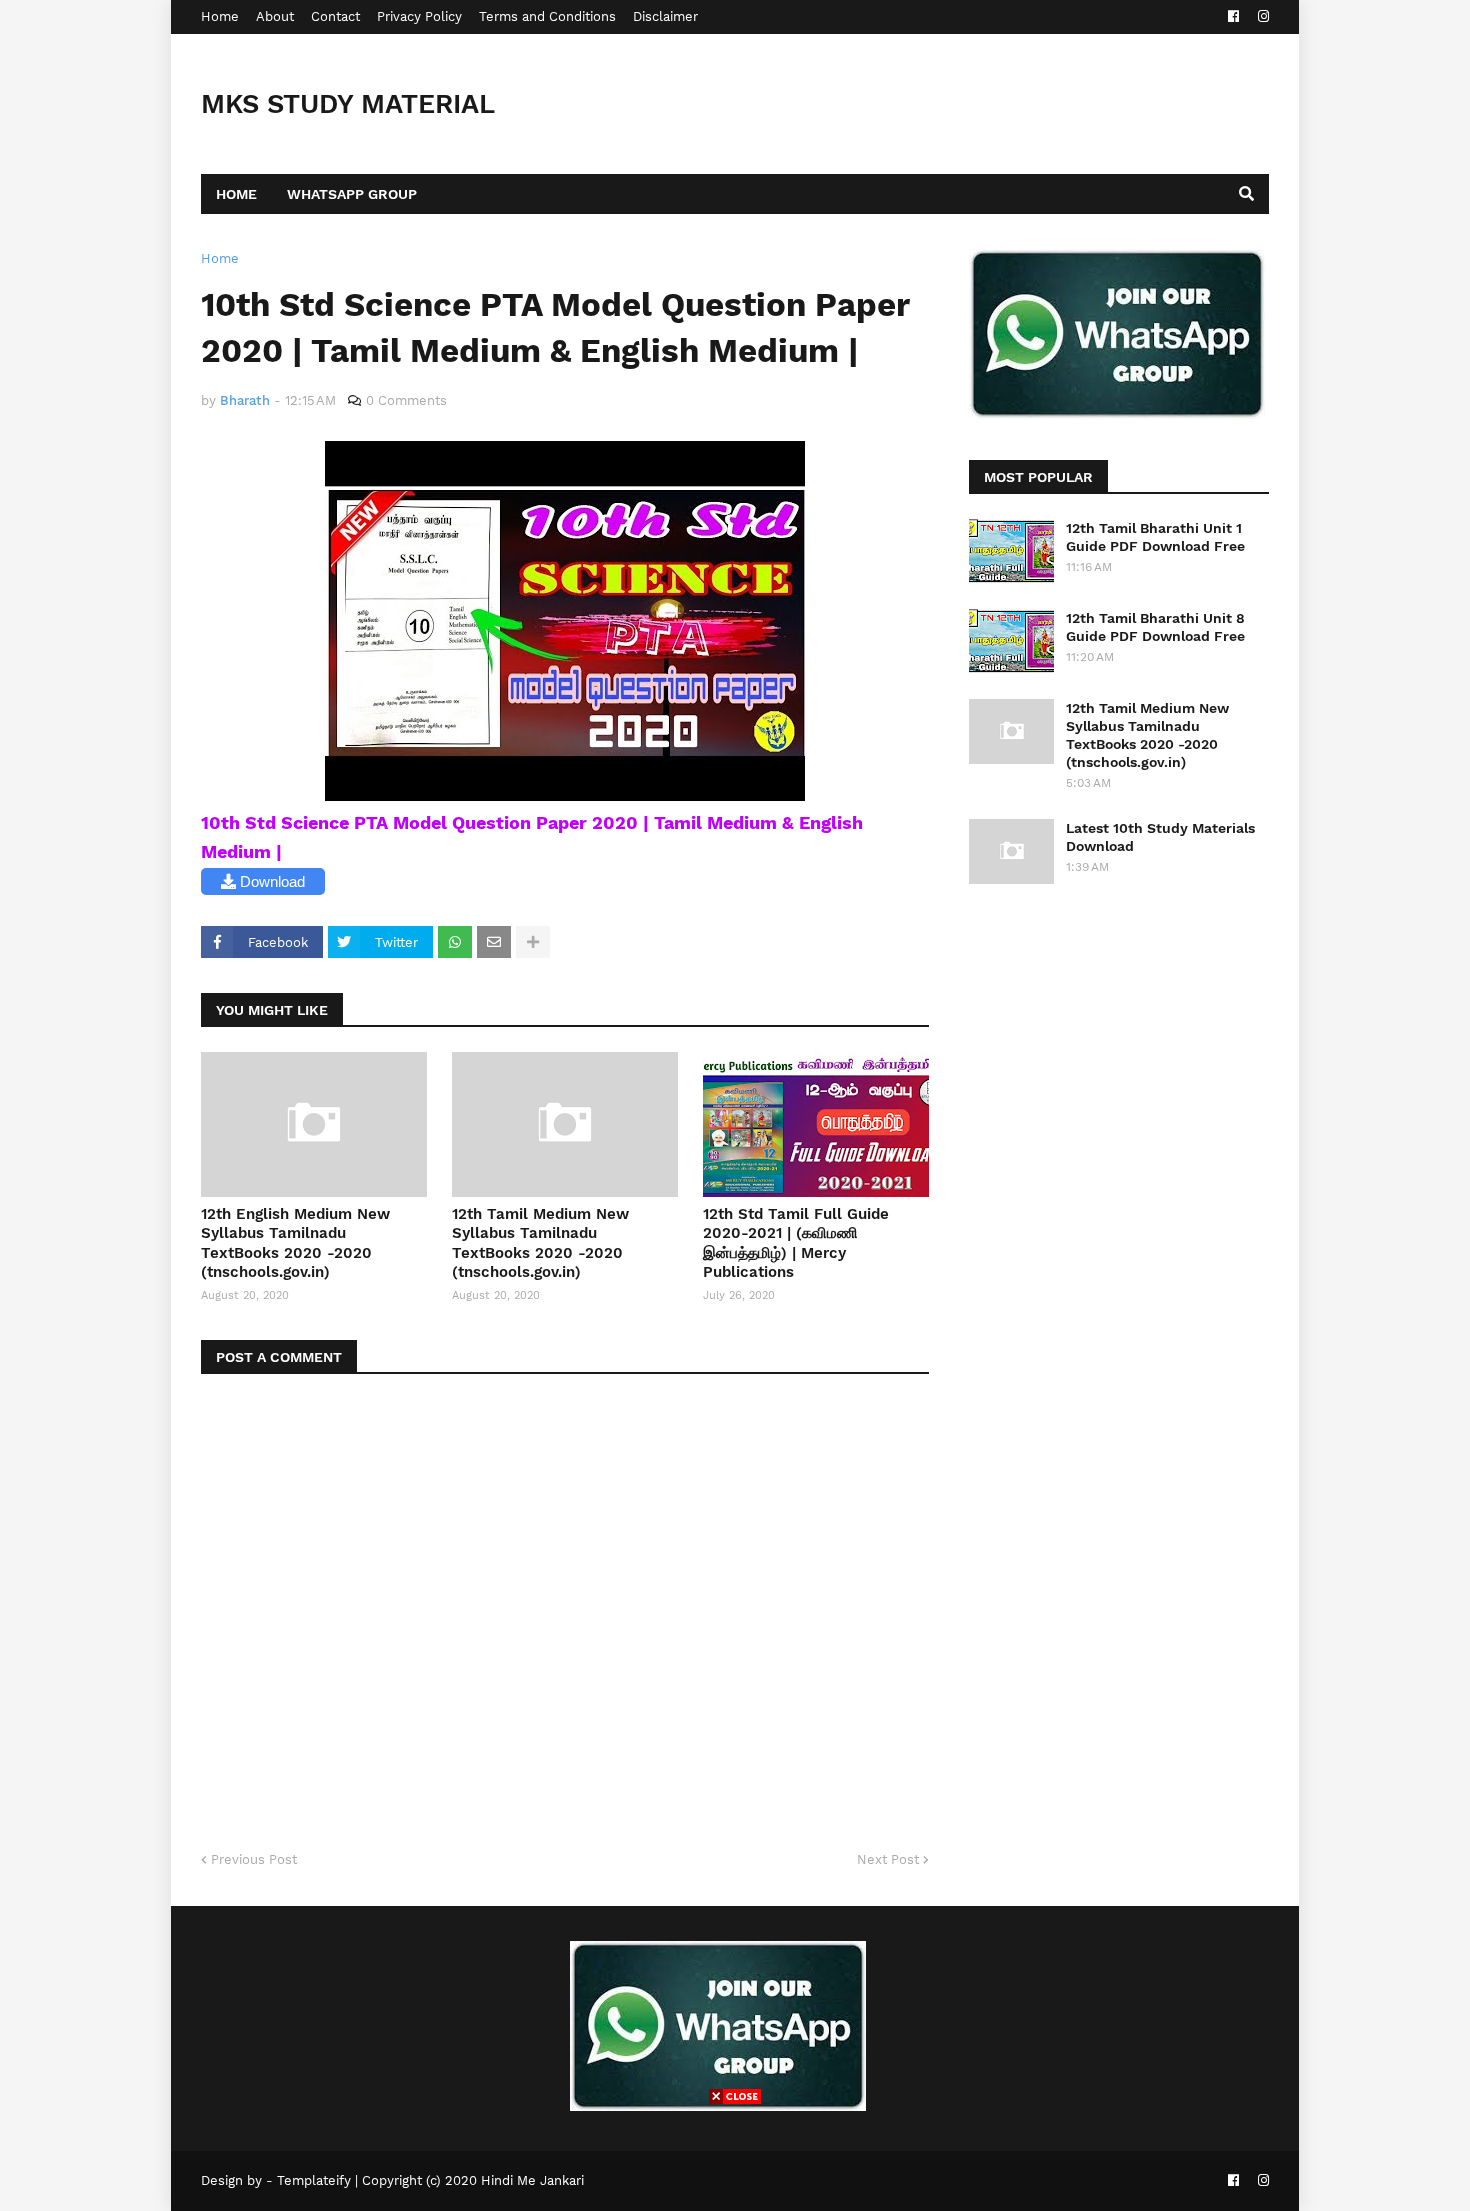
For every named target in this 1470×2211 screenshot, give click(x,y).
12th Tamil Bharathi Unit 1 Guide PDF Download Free (1155, 537)
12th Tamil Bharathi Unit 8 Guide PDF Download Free (1155, 627)
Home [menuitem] (236, 194)
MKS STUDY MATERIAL (348, 104)
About (275, 16)
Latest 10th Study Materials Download (1160, 837)
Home (220, 16)
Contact (335, 16)
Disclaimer (665, 16)
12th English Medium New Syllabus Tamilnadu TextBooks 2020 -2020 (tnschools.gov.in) (295, 1243)
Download (270, 881)
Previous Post (254, 1859)
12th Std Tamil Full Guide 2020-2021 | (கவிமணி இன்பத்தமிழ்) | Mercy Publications (796, 1243)
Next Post (888, 1859)
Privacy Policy (419, 16)
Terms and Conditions (547, 16)
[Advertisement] (735, 2155)
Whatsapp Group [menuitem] (352, 194)
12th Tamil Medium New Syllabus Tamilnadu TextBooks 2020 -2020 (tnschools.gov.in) (540, 1243)
